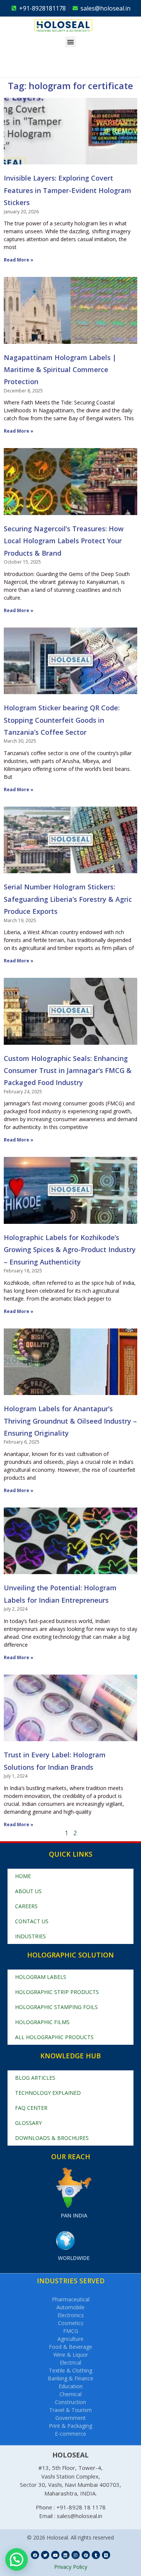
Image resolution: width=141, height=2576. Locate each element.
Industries (30, 1936)
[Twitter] (45, 2555)
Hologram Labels (41, 1977)
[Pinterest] (86, 2555)
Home (23, 1876)
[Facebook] (35, 2555)
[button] (70, 42)
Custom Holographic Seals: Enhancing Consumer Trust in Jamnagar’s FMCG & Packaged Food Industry (68, 1071)
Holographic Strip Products (57, 1992)
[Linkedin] (65, 2555)
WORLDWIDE (74, 2258)
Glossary (28, 2123)
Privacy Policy (71, 2567)
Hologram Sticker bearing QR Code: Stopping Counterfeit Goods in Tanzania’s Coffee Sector (62, 720)
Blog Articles (35, 2078)
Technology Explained (48, 2093)
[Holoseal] (74, 26)
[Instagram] (76, 2555)
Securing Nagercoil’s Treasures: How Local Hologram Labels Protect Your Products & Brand (64, 541)
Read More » (19, 260)
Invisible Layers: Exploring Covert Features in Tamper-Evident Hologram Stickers (67, 190)
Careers (26, 1906)
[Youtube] (55, 2555)
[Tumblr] (96, 2555)
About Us (28, 1891)
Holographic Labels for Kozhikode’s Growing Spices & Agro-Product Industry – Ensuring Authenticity (70, 1250)
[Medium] (106, 2555)
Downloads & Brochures (52, 2138)
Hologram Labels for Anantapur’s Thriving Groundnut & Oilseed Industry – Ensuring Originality (70, 1421)
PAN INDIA (74, 2215)
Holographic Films (42, 2022)
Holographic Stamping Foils (56, 2007)
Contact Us (32, 1921)
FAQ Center (31, 2108)
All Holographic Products (54, 2037)
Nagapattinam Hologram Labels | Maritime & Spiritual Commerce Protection (60, 370)
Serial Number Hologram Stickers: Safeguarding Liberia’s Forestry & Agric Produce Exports (68, 899)
